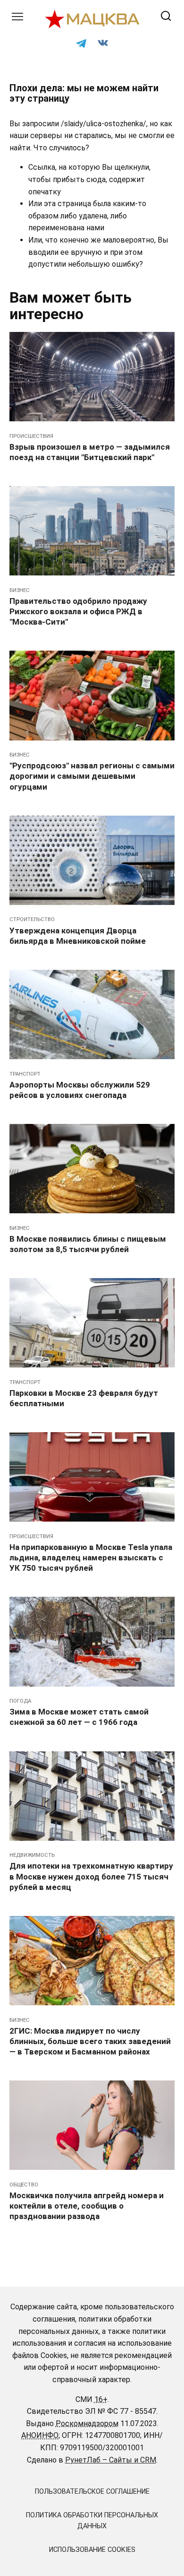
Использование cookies (92, 2550)
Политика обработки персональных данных (92, 2521)
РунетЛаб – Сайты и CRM (111, 2460)
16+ (101, 2399)
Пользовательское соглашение (92, 2492)
